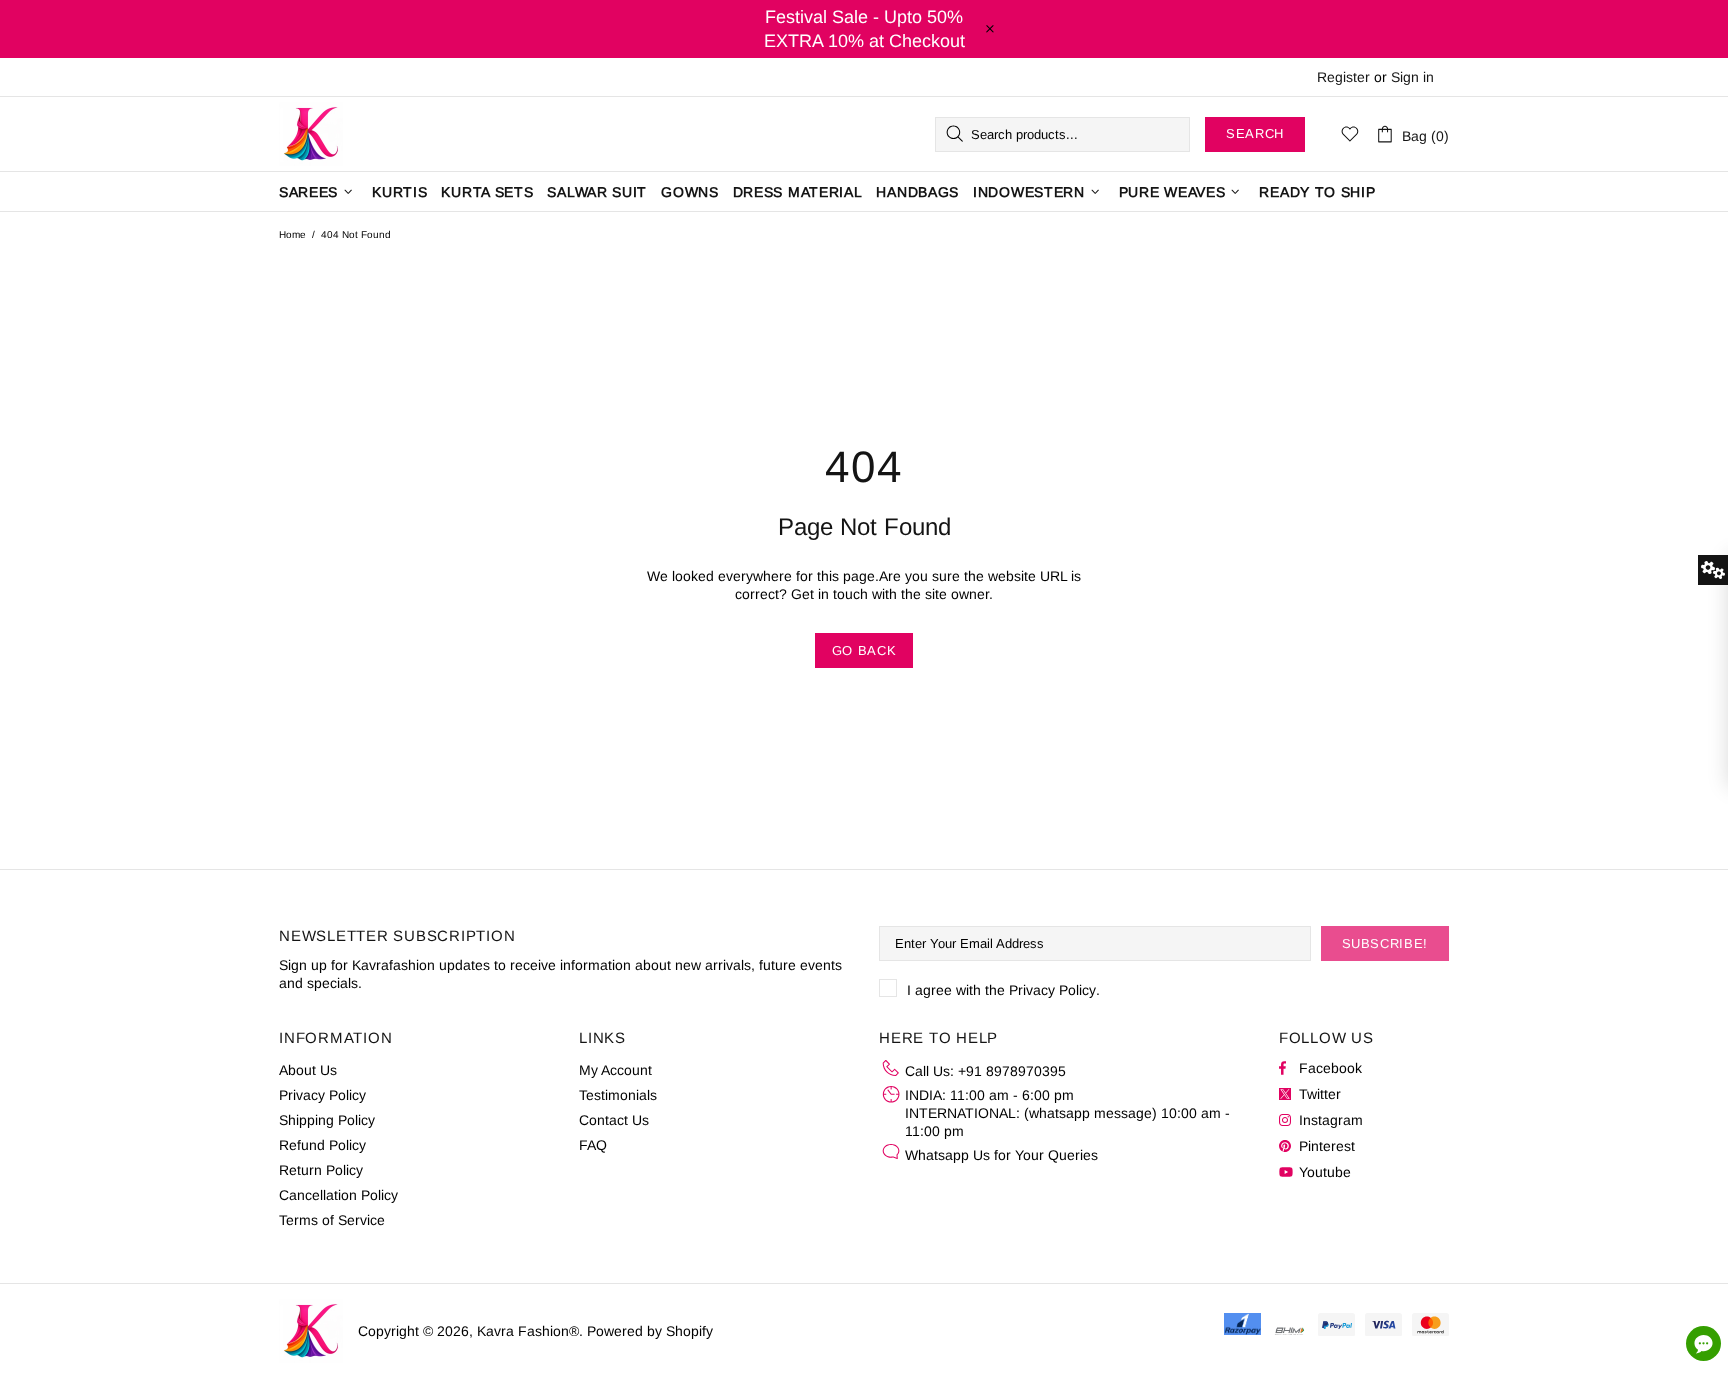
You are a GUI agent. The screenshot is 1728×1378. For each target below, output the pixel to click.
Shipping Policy (327, 1120)
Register (1343, 77)
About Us (308, 1070)
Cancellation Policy (338, 1195)
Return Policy (321, 1170)
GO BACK (864, 650)
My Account (615, 1070)
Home (292, 234)
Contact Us (614, 1120)
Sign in (1412, 77)
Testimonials (618, 1095)
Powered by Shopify (650, 1331)
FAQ (593, 1145)
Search (1255, 133)
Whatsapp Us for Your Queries (1001, 1155)
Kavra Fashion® (311, 134)
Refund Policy (322, 1145)
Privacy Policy (1052, 990)
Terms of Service (332, 1220)
